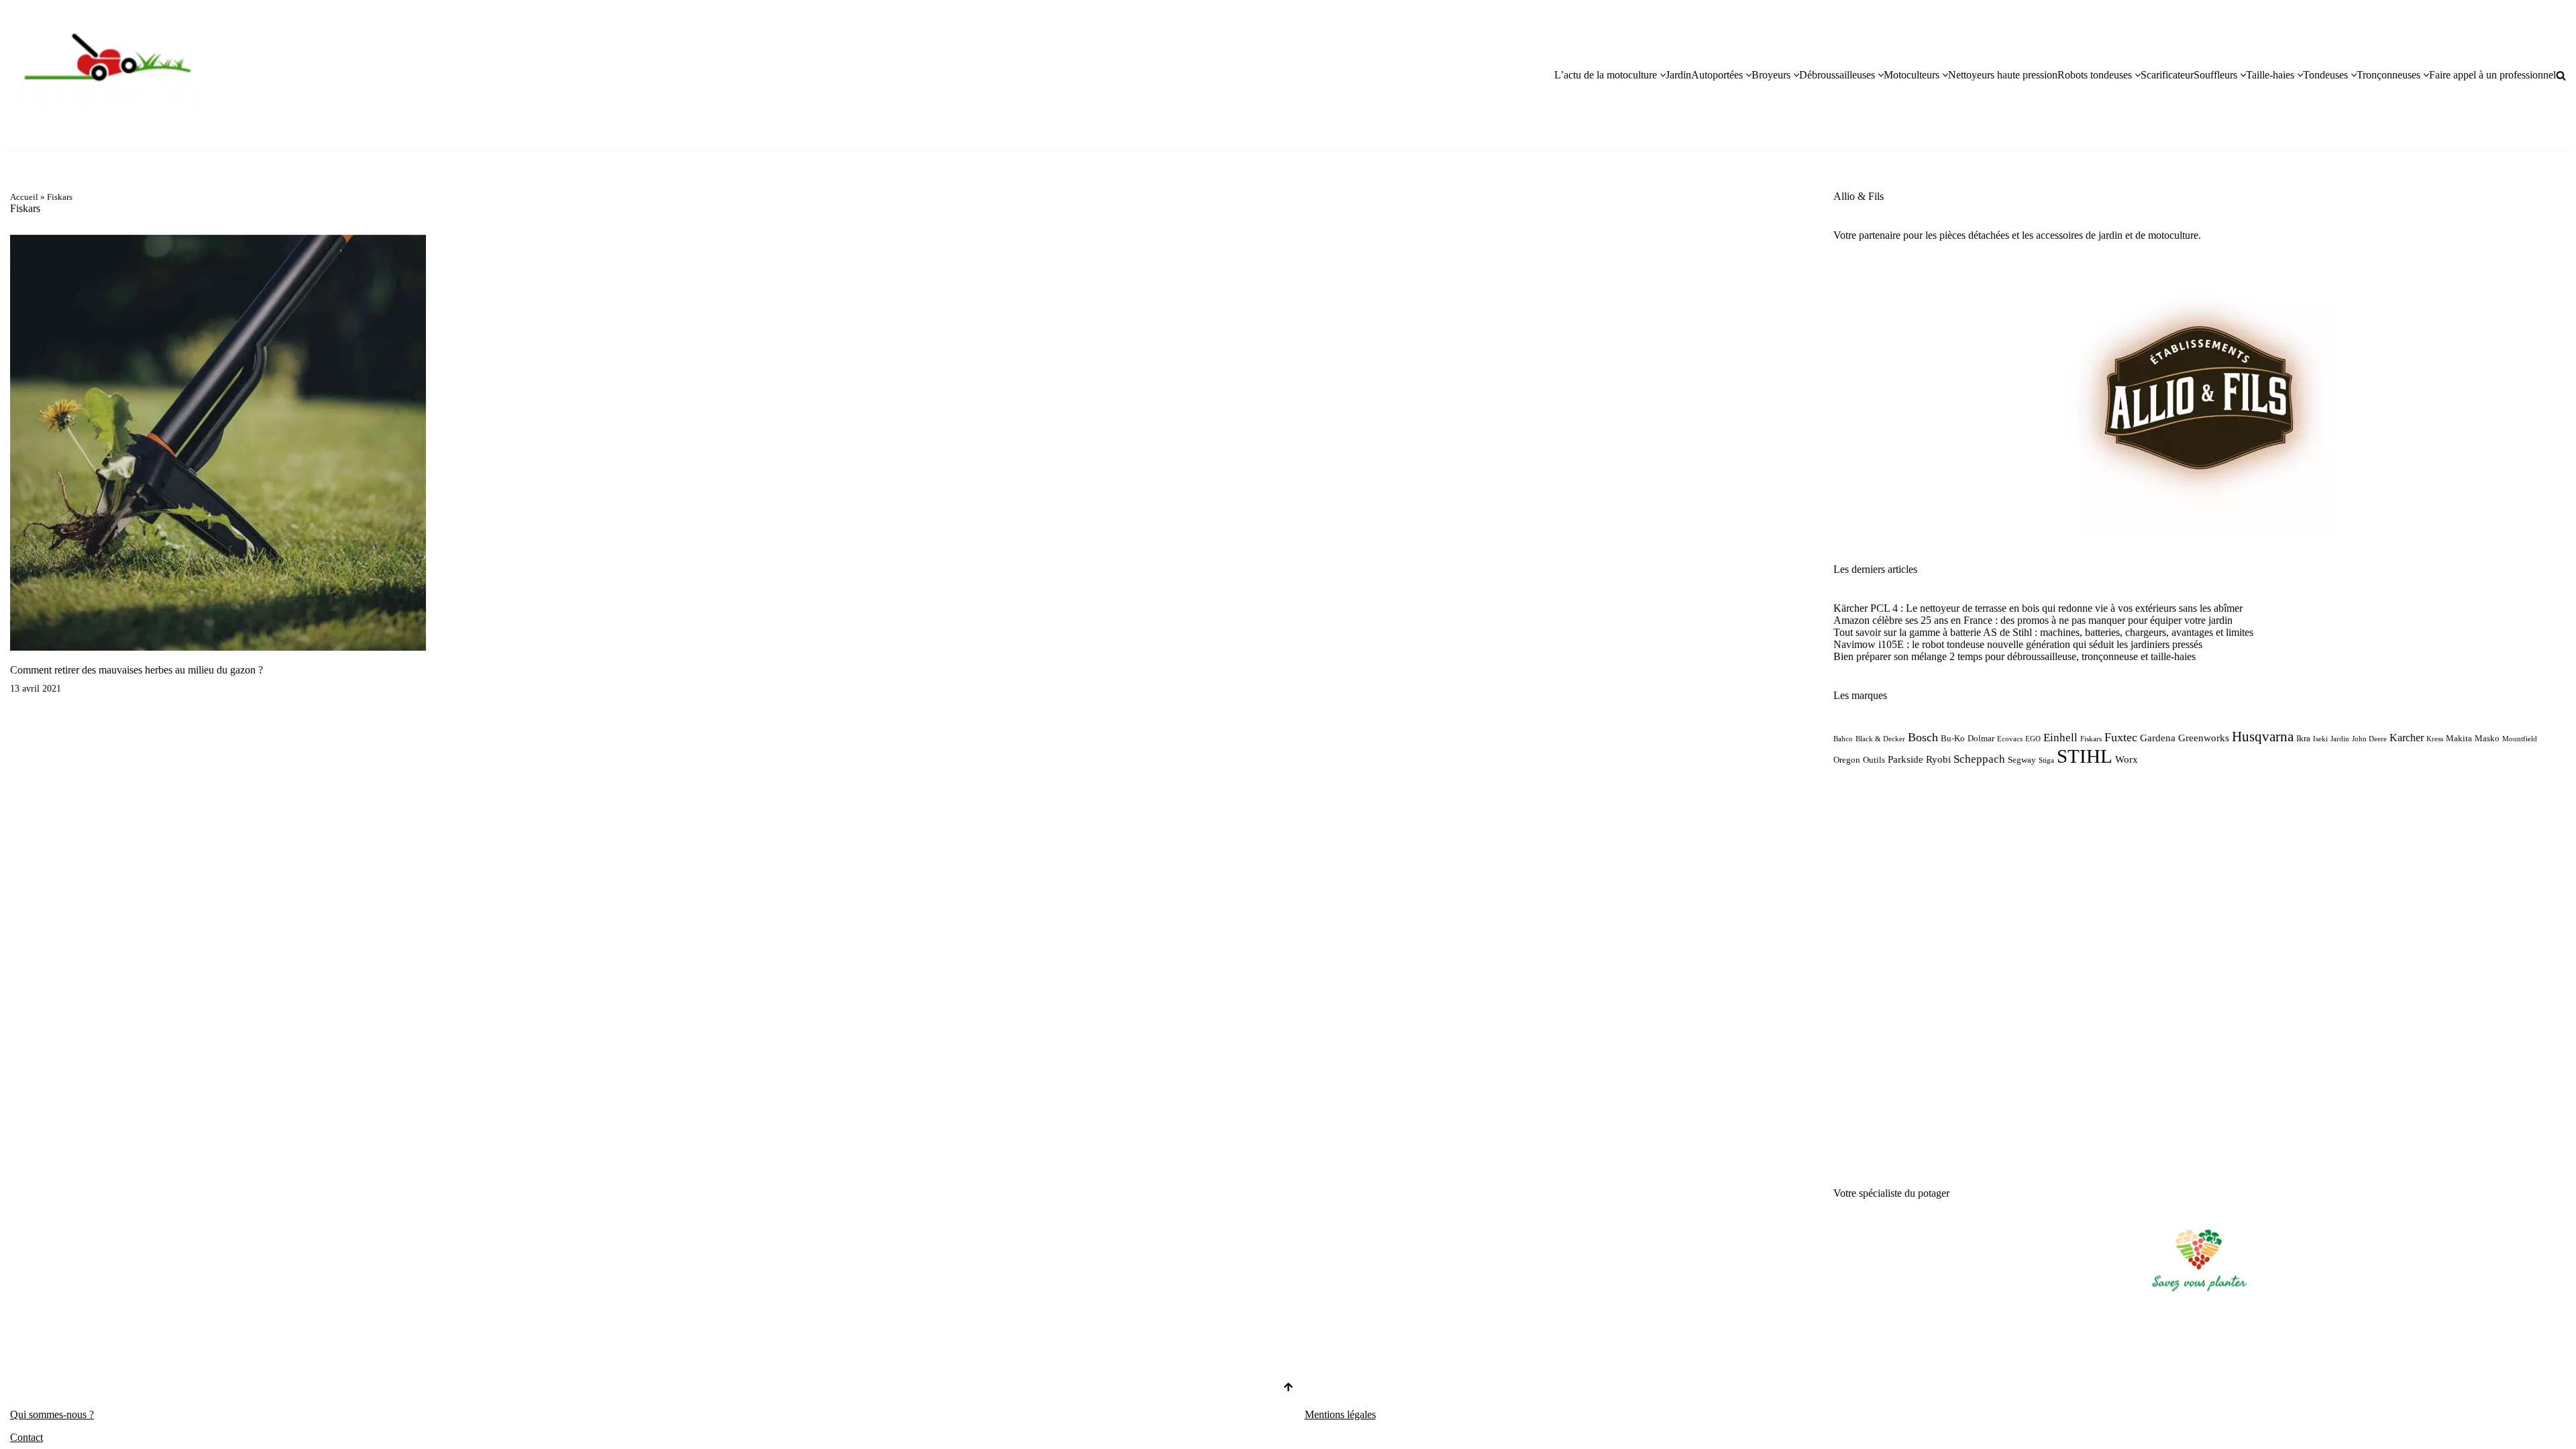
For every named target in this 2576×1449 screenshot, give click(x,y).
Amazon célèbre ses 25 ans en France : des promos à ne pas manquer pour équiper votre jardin (2033, 620)
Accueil (24, 197)
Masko (2487, 738)
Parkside (1906, 759)
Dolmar (1981, 738)
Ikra (2303, 738)
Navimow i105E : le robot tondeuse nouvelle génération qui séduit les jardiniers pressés (2018, 644)
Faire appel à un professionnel (2492, 75)
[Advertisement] (2200, 977)
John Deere (2369, 739)
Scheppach (1979, 759)
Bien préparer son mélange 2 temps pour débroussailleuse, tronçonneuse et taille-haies (2015, 656)
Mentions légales (1340, 1414)
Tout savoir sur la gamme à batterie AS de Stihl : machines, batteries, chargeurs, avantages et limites (2043, 632)
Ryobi (1938, 759)
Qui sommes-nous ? (52, 1414)
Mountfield (2520, 739)
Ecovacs (2010, 739)
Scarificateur (2167, 75)
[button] (1663, 75)
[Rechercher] (2561, 75)
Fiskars (2091, 739)
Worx (2127, 759)
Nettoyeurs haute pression (2003, 75)
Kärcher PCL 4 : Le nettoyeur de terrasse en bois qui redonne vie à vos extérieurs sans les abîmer (2038, 608)
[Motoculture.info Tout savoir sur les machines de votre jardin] (111, 75)
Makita (2459, 738)
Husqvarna (2263, 737)
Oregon (1847, 760)
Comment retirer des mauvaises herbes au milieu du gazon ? (137, 670)
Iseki (2320, 739)
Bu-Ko (1953, 738)
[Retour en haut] (1288, 1388)
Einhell (2060, 738)
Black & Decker (1880, 739)
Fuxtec (2121, 737)
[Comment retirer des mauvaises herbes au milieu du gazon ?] (218, 443)
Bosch (1923, 737)
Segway (2022, 760)
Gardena (2158, 738)
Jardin (1678, 75)
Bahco (1843, 739)
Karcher (2407, 738)
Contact (26, 1437)
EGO (2033, 739)
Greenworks (2204, 738)
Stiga (2046, 760)
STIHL (2085, 756)
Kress (2435, 739)
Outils (1874, 760)
